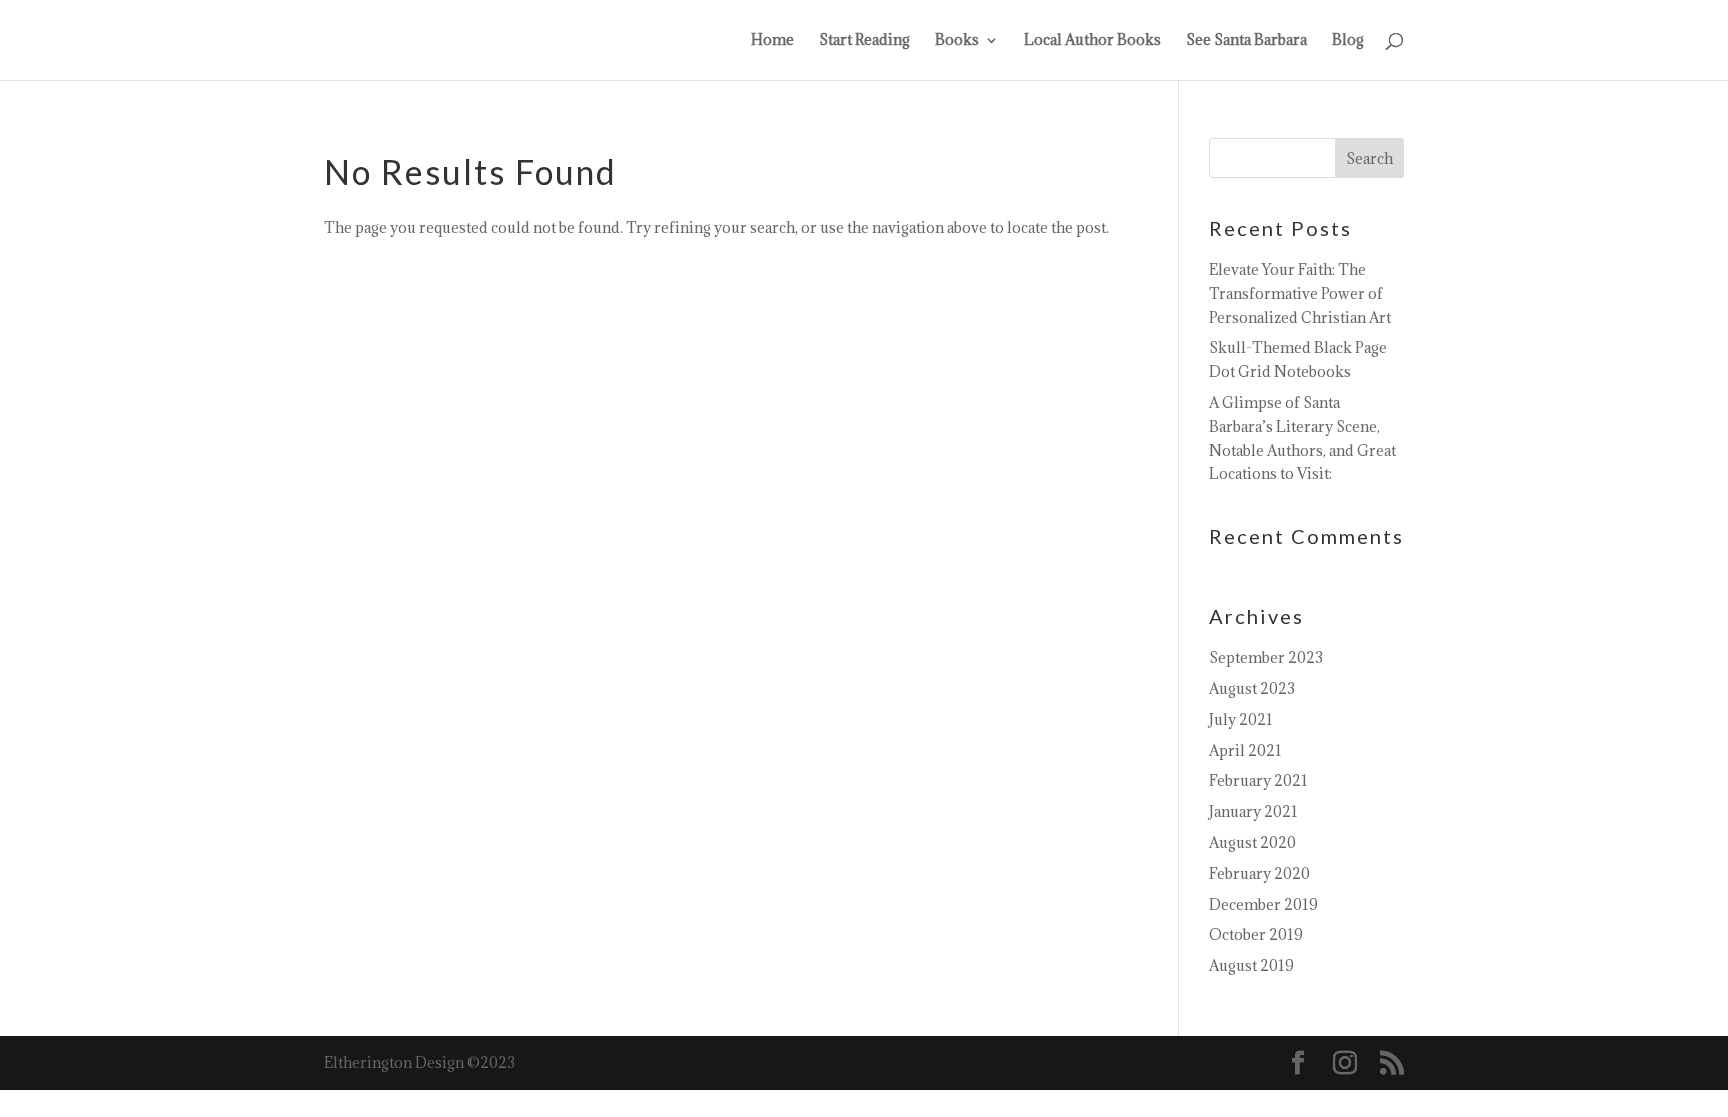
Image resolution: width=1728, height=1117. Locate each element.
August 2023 (1252, 688)
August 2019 (1251, 965)
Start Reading (864, 41)
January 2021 (1253, 811)
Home (772, 41)
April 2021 (1245, 750)
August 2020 (1252, 842)
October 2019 (1256, 934)
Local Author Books (1092, 41)
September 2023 (1266, 657)
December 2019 (1263, 904)
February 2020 (1259, 873)
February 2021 (1258, 780)
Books (957, 41)
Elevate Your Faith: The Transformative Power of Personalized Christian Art (1300, 293)
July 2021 (1241, 719)
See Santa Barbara (1246, 41)
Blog (1348, 41)
